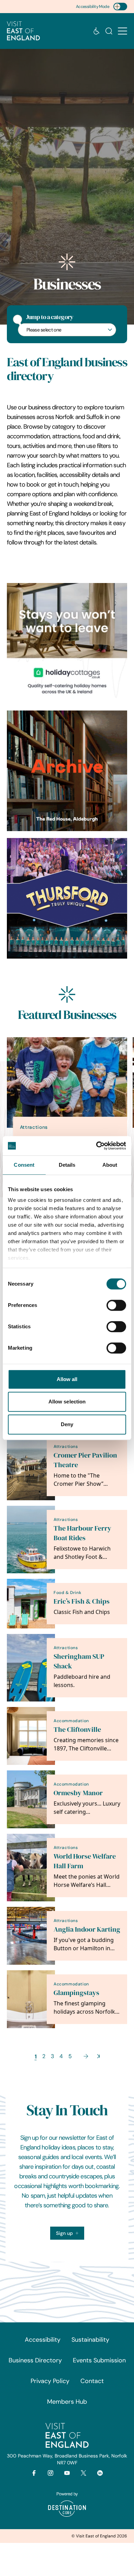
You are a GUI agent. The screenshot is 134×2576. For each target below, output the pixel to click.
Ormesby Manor (78, 1793)
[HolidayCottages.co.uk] (67, 643)
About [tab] (110, 1165)
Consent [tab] (24, 1165)
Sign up (64, 2233)
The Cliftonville (77, 1730)
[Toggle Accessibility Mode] (120, 7)
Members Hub (67, 2402)
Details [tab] (67, 1165)
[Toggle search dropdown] (109, 31)
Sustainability (90, 2340)
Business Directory (35, 2360)
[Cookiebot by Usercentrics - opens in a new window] (96, 1146)
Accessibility (43, 2340)
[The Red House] (67, 771)
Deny (67, 1424)
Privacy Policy (50, 2381)
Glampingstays (76, 1993)
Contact (92, 2381)
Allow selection (67, 1402)
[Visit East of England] (23, 31)
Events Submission (99, 2360)
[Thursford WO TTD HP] (67, 898)
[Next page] (86, 2056)
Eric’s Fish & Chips (82, 1601)
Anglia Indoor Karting (87, 1929)
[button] (122, 31)
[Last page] (98, 2056)
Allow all (67, 1379)
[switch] (116, 1305)
